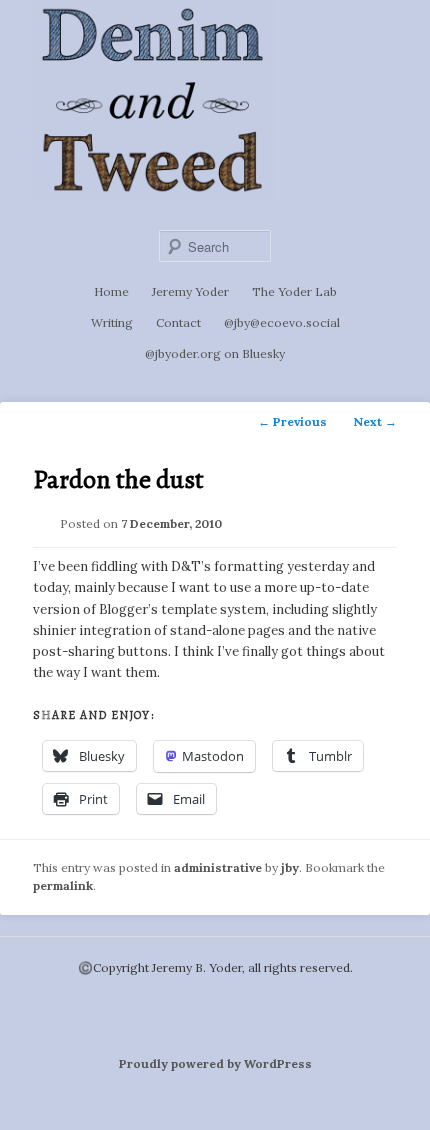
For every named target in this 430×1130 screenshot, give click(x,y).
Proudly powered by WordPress (215, 1063)
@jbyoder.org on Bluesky (215, 353)
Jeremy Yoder (190, 291)
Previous (292, 421)
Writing (112, 322)
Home (111, 291)
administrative (218, 867)
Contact (178, 322)
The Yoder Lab (294, 291)
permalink (63, 885)
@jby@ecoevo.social (282, 322)
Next (375, 421)
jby (290, 867)
